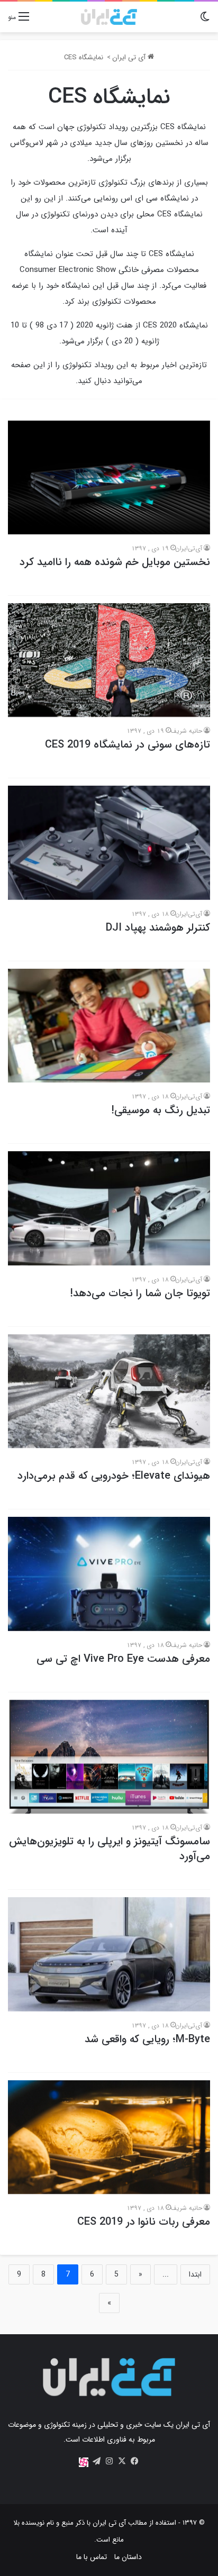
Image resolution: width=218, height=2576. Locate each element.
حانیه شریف (186, 731)
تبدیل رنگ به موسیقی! (161, 1110)
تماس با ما (92, 2557)
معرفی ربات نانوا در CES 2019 (144, 2222)
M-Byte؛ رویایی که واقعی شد (147, 2039)
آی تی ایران (130, 57)
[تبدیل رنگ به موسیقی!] (109, 1026)
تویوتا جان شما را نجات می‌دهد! (140, 1293)
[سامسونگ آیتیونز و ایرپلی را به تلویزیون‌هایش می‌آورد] (109, 1757)
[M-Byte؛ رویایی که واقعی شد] (109, 1954)
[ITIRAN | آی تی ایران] (109, 17)
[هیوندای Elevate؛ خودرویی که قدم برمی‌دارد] (109, 1391)
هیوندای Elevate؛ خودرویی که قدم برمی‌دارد (114, 1476)
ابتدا (195, 2274)
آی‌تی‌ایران (189, 548)
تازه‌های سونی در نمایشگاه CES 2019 (128, 745)
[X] (122, 2461)
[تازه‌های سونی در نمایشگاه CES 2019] (109, 660)
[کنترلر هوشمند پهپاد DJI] (109, 843)
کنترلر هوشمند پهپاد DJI (158, 928)
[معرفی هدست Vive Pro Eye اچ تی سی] (109, 1574)
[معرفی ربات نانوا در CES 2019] (109, 2137)
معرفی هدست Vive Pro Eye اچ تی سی (123, 1659)
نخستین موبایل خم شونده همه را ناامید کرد (115, 562)
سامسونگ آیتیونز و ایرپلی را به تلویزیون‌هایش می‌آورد (110, 1849)
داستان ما (128, 2557)
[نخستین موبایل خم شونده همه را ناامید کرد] (109, 477)
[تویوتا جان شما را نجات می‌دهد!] (109, 1208)
